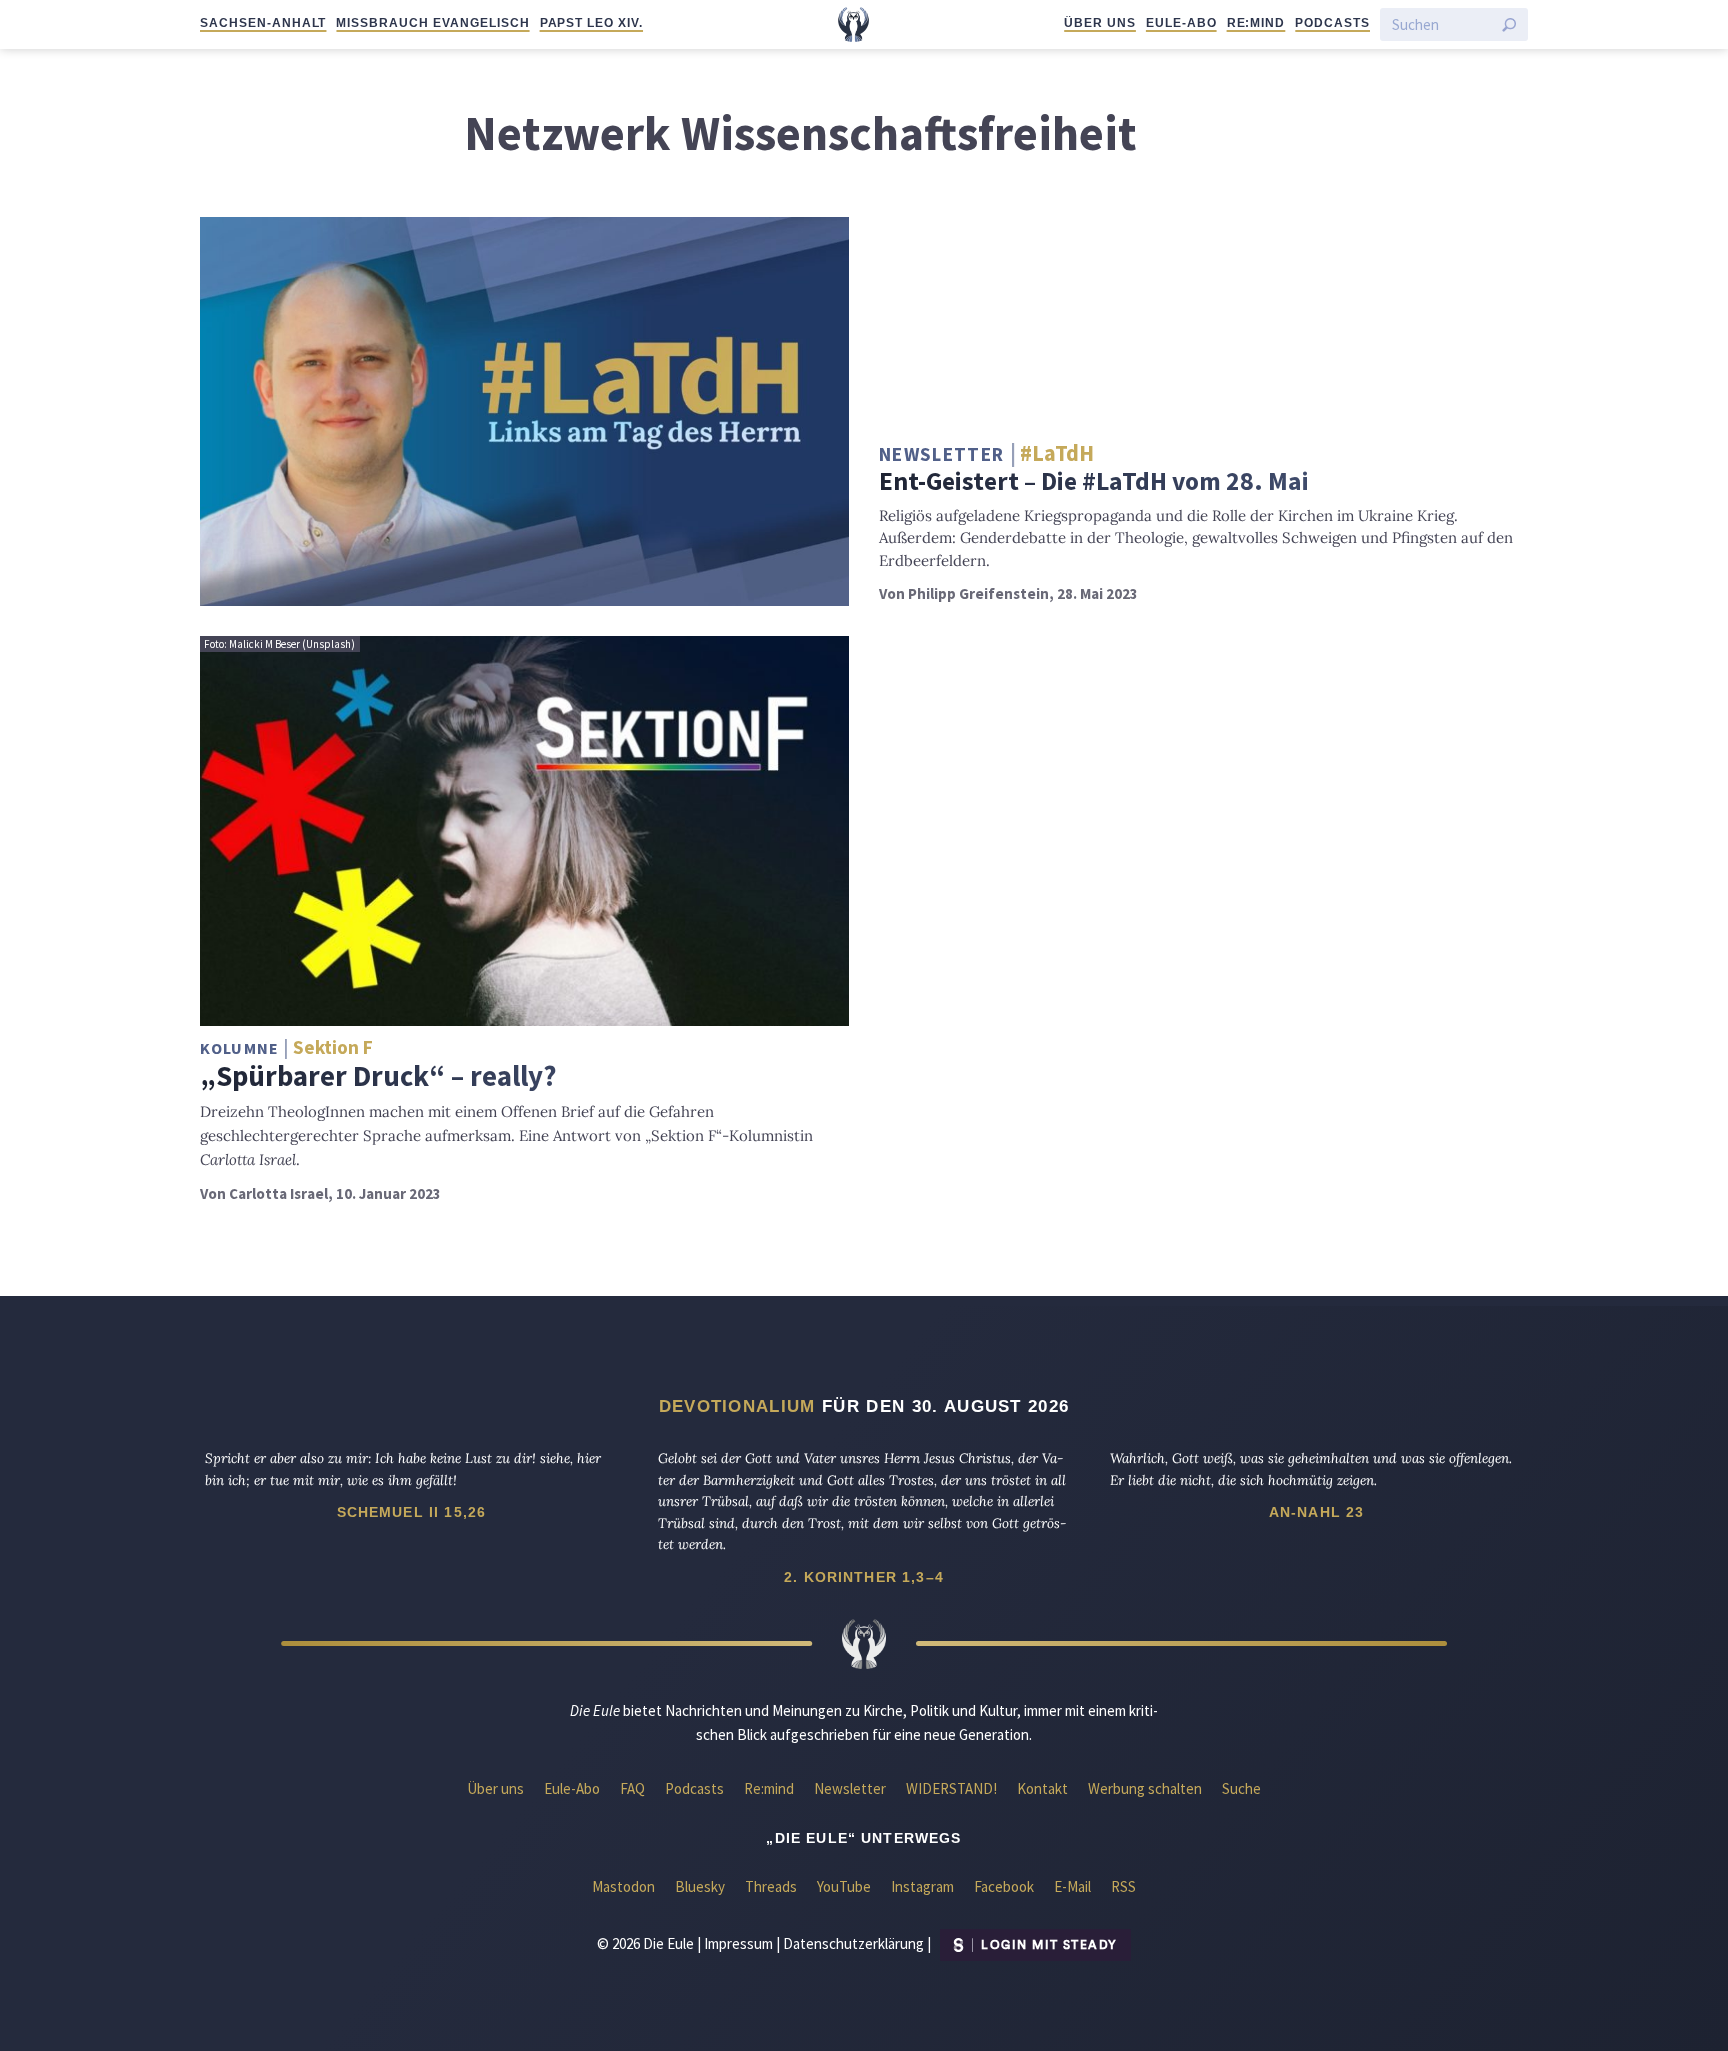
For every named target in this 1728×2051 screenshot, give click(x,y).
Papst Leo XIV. (591, 23)
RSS (1123, 1886)
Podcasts (1332, 23)
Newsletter (850, 1788)
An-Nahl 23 (1317, 1512)
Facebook (1004, 1886)
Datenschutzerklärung (853, 1943)
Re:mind (1256, 23)
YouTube (844, 1886)
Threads (771, 1886)
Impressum (738, 1943)
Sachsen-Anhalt (263, 23)
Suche (1241, 1788)
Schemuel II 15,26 (412, 1512)
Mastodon (623, 1886)
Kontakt (1042, 1788)
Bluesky (700, 1886)
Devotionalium (737, 1406)
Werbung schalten (1145, 1788)
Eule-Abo (1181, 23)
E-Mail (1072, 1886)
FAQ (632, 1788)
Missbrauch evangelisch (432, 23)
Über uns (1100, 23)
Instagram (922, 1886)
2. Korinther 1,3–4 (864, 1577)
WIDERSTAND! (951, 1788)
